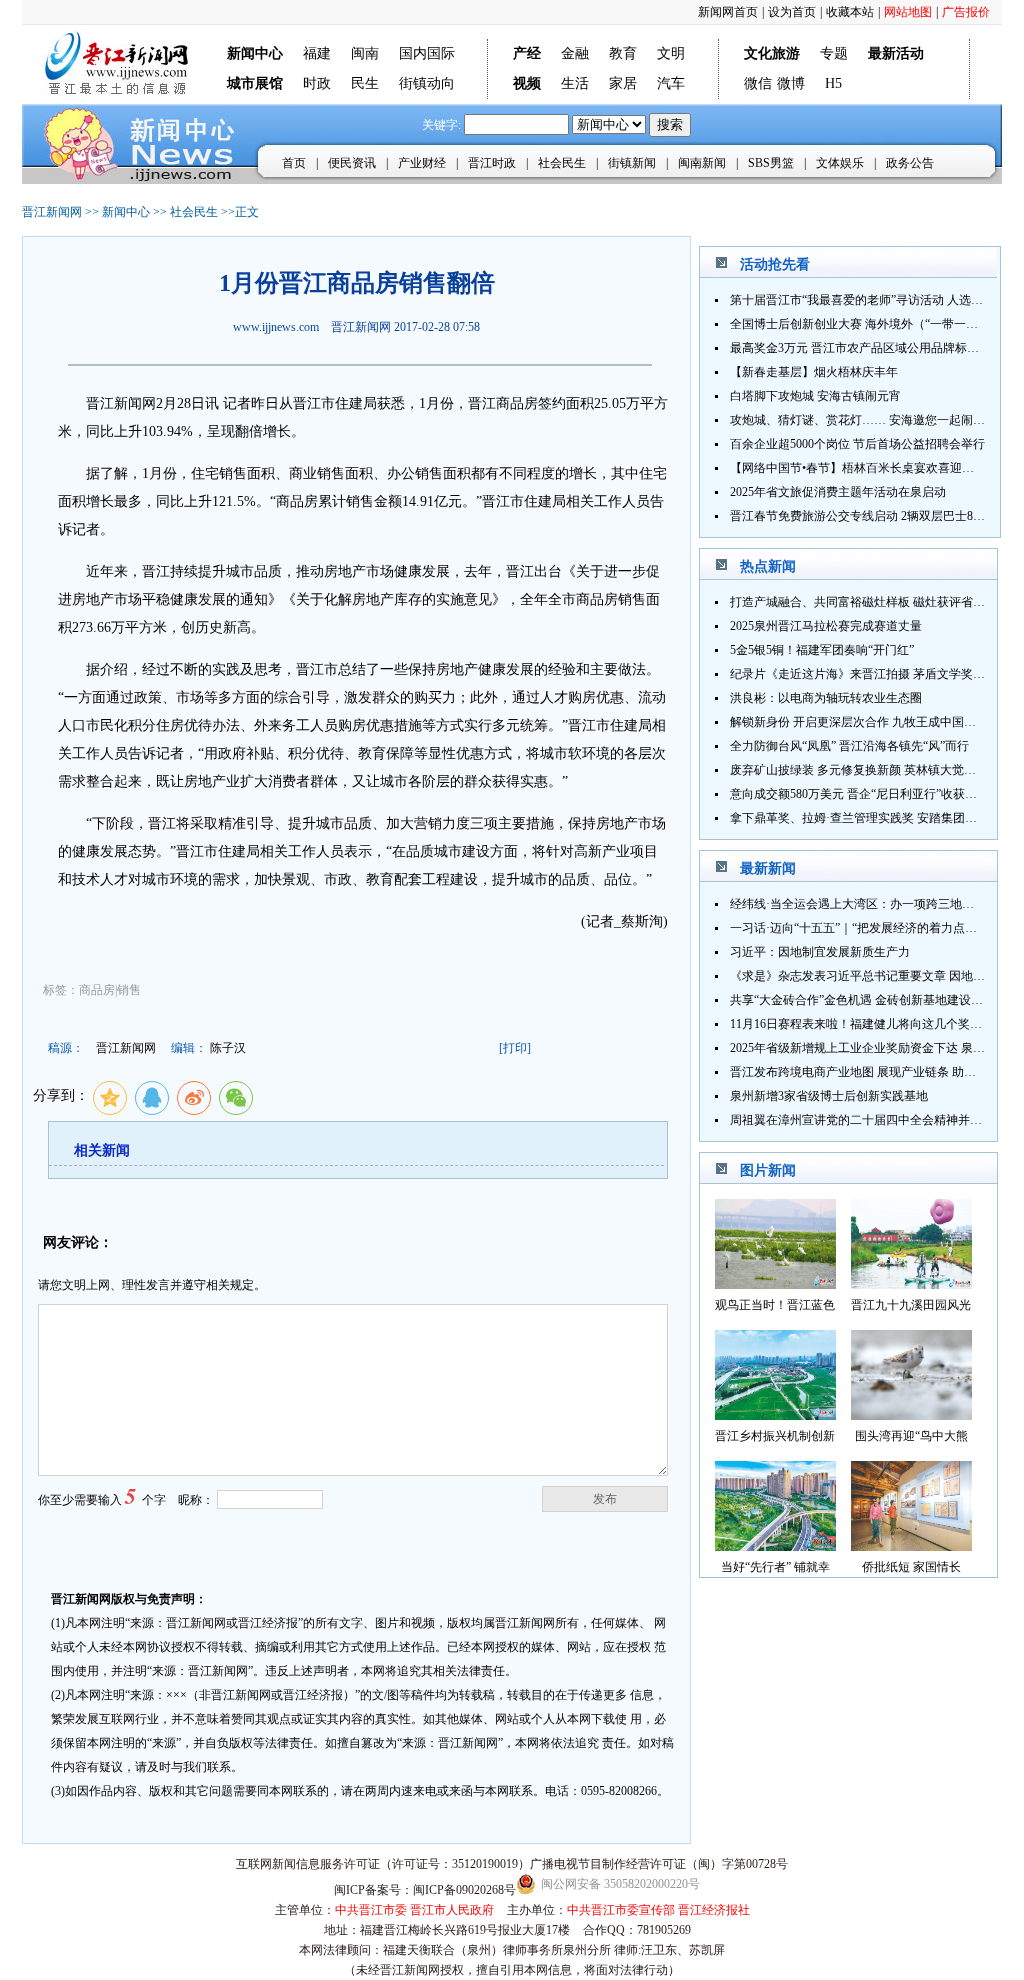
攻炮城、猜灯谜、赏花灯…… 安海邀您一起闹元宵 (863, 420)
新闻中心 (126, 212)
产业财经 (422, 163)
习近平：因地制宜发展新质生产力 (820, 952)
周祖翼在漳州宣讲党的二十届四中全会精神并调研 (862, 1120)
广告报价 (966, 12)
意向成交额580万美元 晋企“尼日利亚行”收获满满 (859, 794)
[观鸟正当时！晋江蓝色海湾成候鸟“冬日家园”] (775, 1283)
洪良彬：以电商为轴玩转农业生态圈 (826, 698)
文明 (671, 53)
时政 (317, 83)
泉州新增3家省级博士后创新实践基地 (829, 1096)
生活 (575, 83)
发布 (605, 1499)
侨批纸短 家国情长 (911, 1567)
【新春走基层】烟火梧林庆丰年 (814, 372)
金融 (575, 53)
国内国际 (427, 53)
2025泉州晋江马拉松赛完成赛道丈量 (826, 626)
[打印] (515, 1048)
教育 (623, 53)
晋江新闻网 (52, 212)
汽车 (671, 83)
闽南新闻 (702, 163)
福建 (317, 53)
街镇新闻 (632, 163)
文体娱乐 (840, 163)
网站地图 (908, 12)
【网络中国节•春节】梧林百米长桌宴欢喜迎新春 (858, 468)
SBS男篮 (771, 163)
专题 (834, 53)
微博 (791, 83)
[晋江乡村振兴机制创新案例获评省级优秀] (775, 1414)
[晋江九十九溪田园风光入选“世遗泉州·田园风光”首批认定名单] (911, 1283)
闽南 (365, 53)
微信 (758, 83)
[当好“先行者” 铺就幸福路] (775, 1545)
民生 (365, 83)
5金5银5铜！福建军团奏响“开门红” (822, 650)
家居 (623, 83)
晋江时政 (492, 163)
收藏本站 (850, 12)
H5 (833, 83)
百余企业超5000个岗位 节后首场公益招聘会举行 (857, 444)
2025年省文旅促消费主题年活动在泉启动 (838, 492)
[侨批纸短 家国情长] (911, 1545)
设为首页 (792, 12)
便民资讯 (352, 163)
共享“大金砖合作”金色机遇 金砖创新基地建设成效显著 (874, 1000)
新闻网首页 (728, 12)
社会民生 (562, 163)
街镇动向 (427, 83)
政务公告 (910, 163)
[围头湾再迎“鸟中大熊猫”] (911, 1414)
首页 (294, 163)
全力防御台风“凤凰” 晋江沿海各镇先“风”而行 (849, 746)
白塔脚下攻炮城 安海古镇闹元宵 (815, 396)
